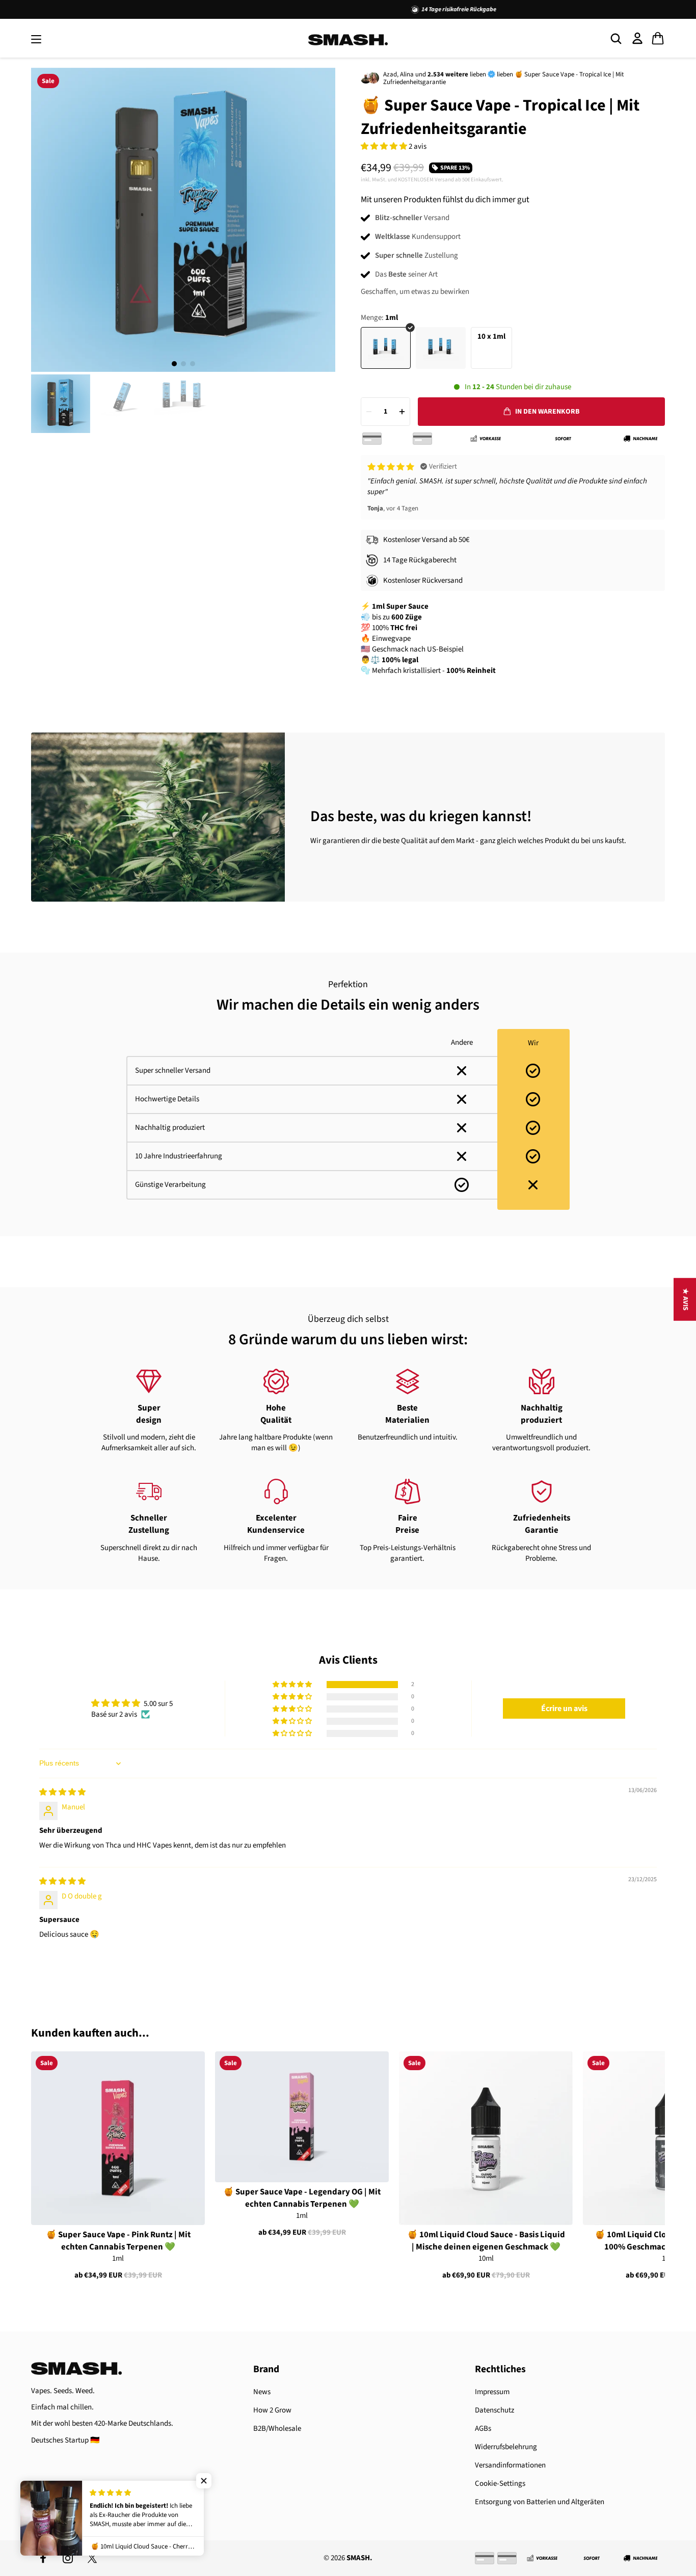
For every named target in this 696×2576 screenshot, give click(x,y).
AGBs (483, 2429)
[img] (62, 1792)
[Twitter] (92, 2558)
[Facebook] (43, 2558)
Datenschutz (494, 2410)
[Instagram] (68, 2558)
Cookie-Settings (500, 2484)
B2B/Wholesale (277, 2429)
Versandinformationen (510, 2465)
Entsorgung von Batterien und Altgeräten (540, 2502)
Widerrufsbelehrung (506, 2447)
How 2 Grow (272, 2410)
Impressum (492, 2392)
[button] (385, 146)
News (262, 2392)
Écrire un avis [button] (564, 1709)
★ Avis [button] (685, 1299)
